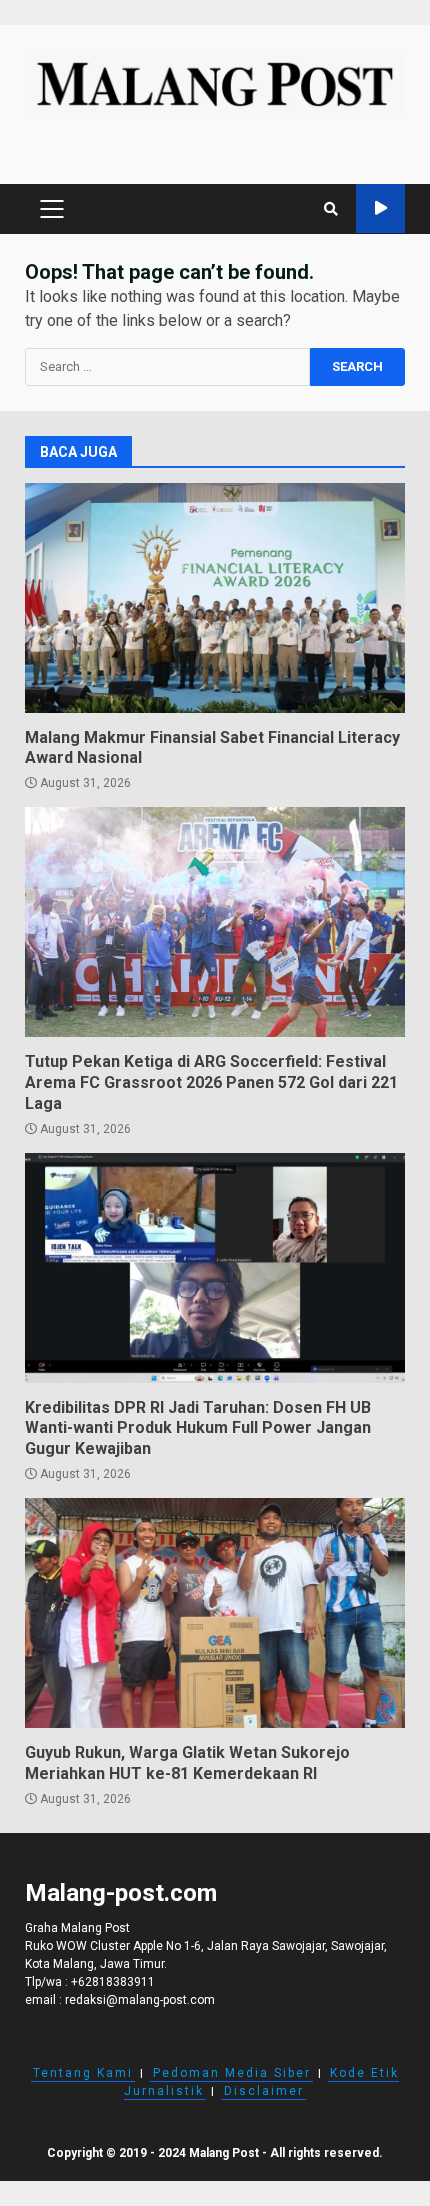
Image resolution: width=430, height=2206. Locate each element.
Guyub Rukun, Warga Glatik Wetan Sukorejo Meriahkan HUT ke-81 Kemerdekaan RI (215, 1613)
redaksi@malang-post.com (140, 2000)
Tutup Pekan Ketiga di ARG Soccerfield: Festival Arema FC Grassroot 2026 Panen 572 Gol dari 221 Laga (215, 922)
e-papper (380, 208)
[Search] (331, 209)
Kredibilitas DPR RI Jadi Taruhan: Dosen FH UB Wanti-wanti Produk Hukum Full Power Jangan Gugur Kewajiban (215, 1268)
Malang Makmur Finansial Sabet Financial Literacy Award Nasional (215, 598)
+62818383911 (113, 1982)
